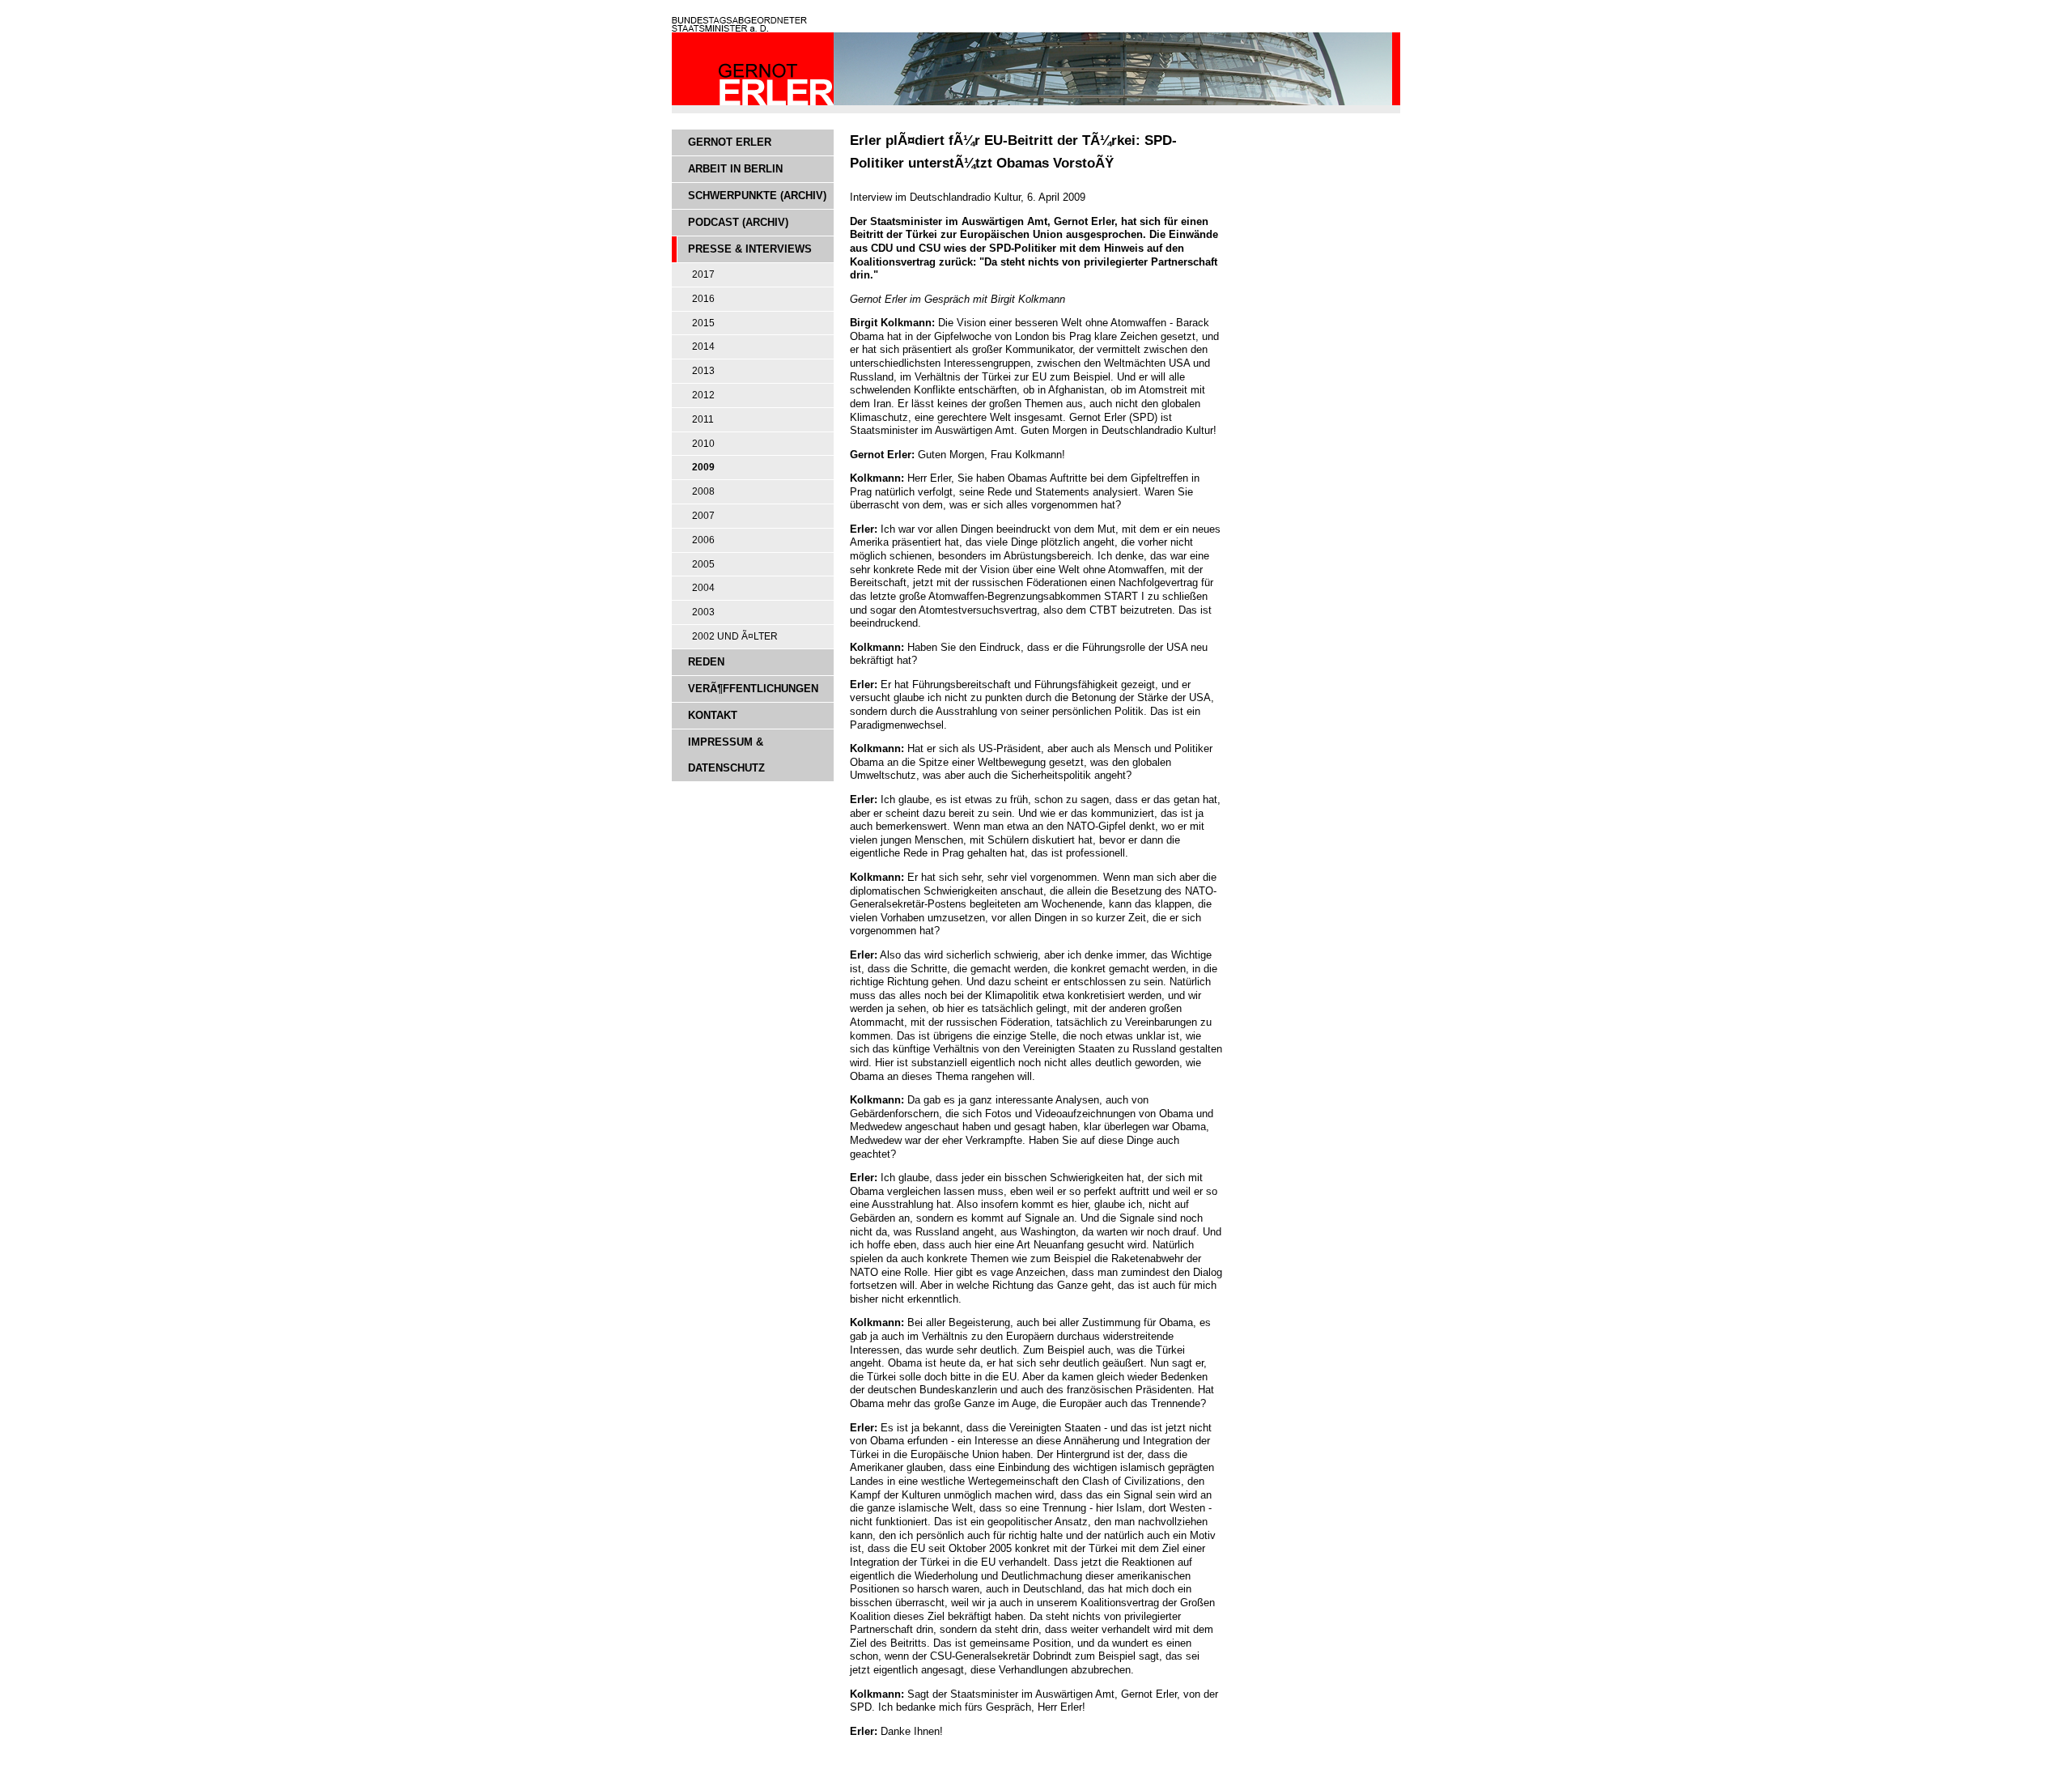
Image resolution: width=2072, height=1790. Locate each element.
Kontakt (713, 715)
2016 (703, 299)
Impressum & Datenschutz (726, 755)
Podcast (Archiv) (738, 222)
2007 (703, 516)
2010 (703, 444)
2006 (703, 540)
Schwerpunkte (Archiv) (757, 196)
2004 (703, 588)
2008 (703, 491)
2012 (703, 395)
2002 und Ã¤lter (735, 636)
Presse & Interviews (750, 249)
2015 (703, 323)
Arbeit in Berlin (735, 169)
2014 (703, 347)
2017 (703, 274)
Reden (706, 662)
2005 (703, 564)
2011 (703, 419)
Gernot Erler (730, 142)
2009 (703, 467)
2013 (703, 371)
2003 (703, 612)
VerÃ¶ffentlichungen (753, 689)
